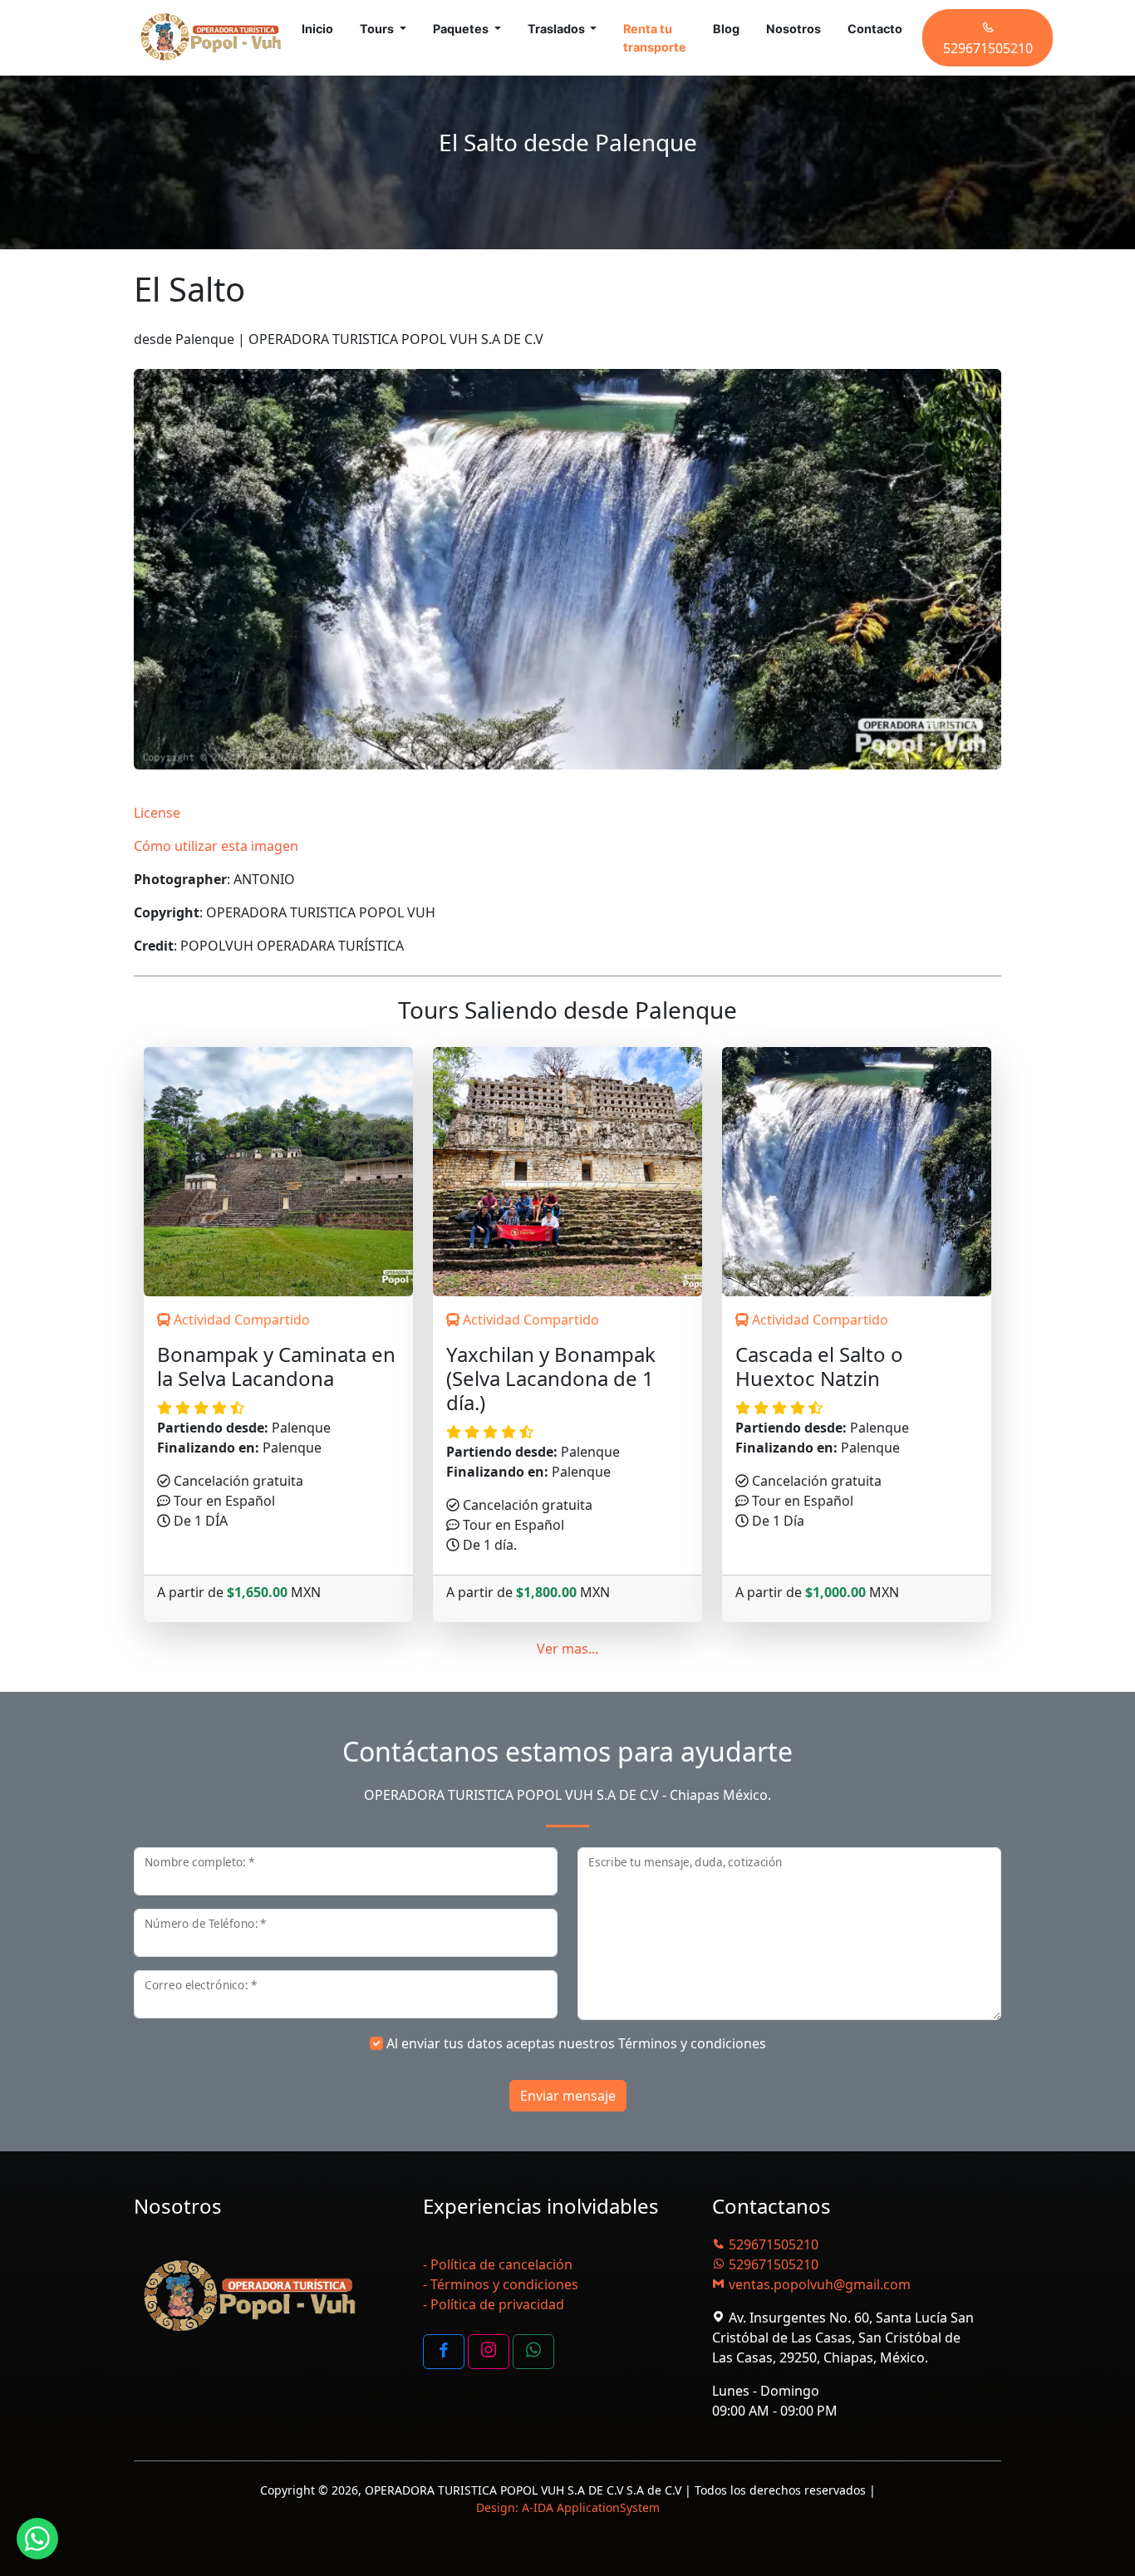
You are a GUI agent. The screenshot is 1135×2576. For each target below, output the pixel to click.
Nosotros (794, 29)
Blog (726, 29)
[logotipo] (211, 38)
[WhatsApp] (533, 2352)
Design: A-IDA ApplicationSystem (568, 2507)
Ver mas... (567, 1649)
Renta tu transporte (655, 38)
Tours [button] (378, 29)
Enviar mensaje (568, 2096)
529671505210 (772, 2244)
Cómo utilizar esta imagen (216, 846)
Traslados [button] (558, 29)
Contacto (875, 29)
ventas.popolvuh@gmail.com (818, 2284)
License (157, 813)
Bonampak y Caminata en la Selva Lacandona (276, 1367)
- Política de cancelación (498, 2264)
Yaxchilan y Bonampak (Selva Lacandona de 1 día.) (551, 1379)
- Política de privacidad (494, 2304)
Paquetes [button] (462, 29)
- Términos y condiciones (501, 2284)
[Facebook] (444, 2352)
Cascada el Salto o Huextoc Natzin (819, 1367)
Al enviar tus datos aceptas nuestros (576, 2043)
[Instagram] (489, 2352)
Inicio (317, 29)
